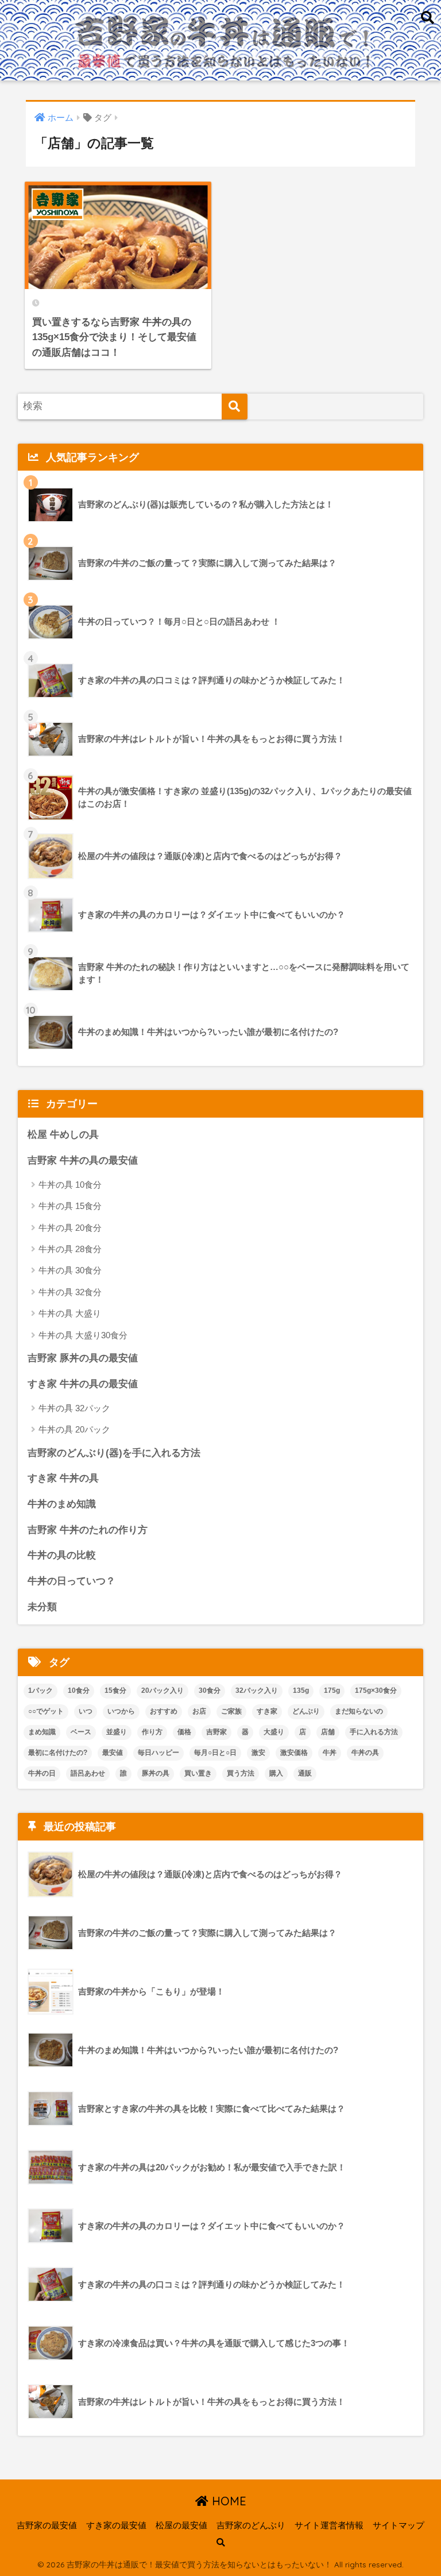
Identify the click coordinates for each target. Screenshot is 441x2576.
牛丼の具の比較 (62, 1555)
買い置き (198, 1773)
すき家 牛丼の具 (63, 1478)
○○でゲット (46, 1711)
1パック (40, 1691)
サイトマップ (399, 2525)
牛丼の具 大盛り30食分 (83, 1335)
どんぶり (306, 1711)
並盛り (117, 1732)
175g (332, 1691)
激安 (258, 1753)
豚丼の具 (156, 1773)
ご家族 (231, 1711)
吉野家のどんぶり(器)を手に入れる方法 (114, 1453)
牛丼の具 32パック (74, 1408)
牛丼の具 (365, 1753)
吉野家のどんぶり (251, 2525)
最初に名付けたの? (58, 1753)
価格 (184, 1732)
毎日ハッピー (158, 1753)
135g (301, 1691)
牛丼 (330, 1753)
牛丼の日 (42, 1773)
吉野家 (216, 1732)
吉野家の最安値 (47, 2525)
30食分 (210, 1691)
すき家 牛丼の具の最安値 (83, 1384)
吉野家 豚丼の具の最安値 (83, 1358)
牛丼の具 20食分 (70, 1228)
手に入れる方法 (374, 1732)
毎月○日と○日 (215, 1753)
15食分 (115, 1691)
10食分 (79, 1691)
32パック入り (257, 1691)
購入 (276, 1773)
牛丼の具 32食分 (70, 1292)
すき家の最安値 (116, 2525)
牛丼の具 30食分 (70, 1270)
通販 (305, 1773)
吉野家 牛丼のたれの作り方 (88, 1530)
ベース (81, 1732)
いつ (86, 1711)
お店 (199, 1711)
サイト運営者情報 (329, 2525)
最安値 (113, 1753)
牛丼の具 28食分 (70, 1249)
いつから (121, 1711)
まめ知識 (42, 1732)
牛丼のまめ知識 (62, 1504)
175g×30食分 (376, 1691)
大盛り (274, 1732)
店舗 (328, 1732)
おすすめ (164, 1711)
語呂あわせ (88, 1773)
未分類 (42, 1607)
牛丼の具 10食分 (70, 1185)
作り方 (152, 1732)
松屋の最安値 (181, 2525)
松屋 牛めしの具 (63, 1135)
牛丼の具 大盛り (70, 1313)
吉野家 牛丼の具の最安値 (83, 1160)
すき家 (267, 1711)
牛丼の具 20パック (74, 1429)
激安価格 (294, 1753)
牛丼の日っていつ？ (71, 1581)
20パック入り (163, 1691)
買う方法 (241, 1773)
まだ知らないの (359, 1711)
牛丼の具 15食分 (70, 1206)
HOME (227, 2501)
